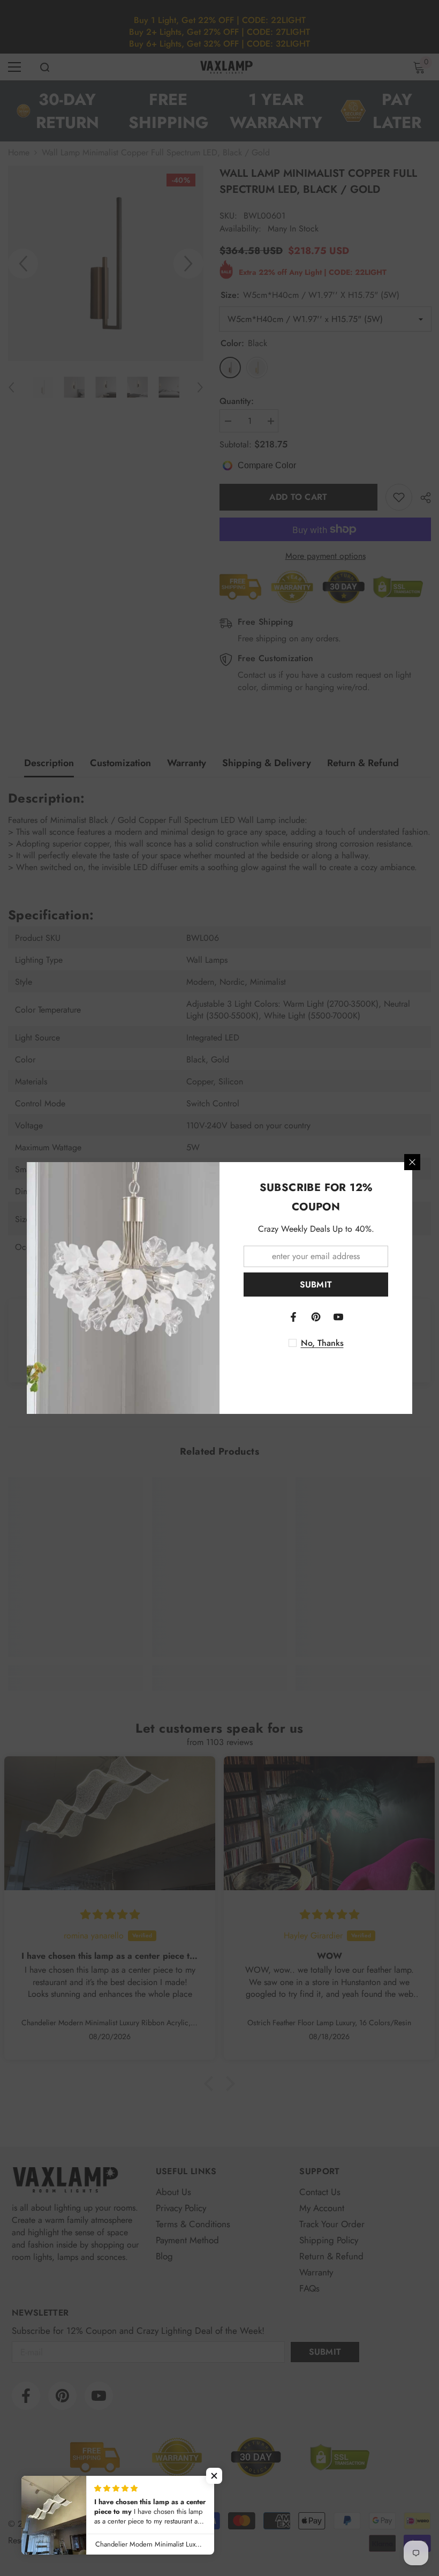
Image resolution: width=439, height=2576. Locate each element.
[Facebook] (293, 1317)
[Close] (412, 1162)
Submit (316, 1285)
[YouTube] (338, 1317)
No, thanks (322, 1343)
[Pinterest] (316, 1317)
